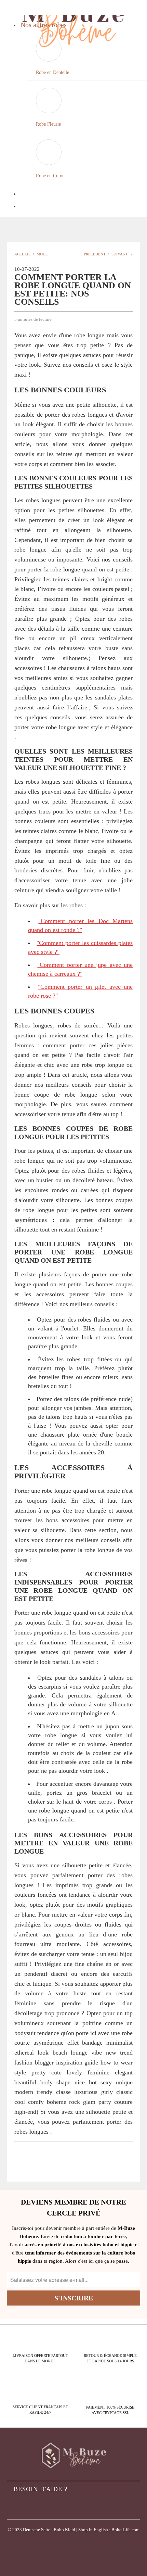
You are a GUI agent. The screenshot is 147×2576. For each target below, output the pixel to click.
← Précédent (92, 254)
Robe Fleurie (48, 124)
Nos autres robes (44, 25)
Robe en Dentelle (52, 72)
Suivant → (122, 254)
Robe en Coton (50, 176)
